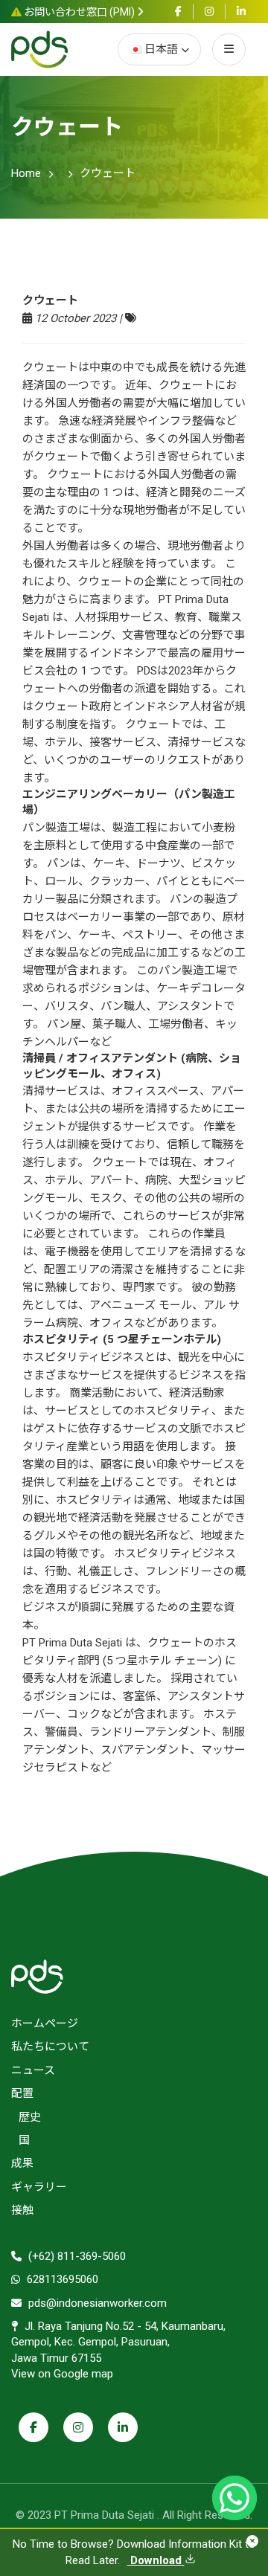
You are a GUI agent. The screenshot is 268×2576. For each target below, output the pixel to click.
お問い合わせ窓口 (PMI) (79, 12)
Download (156, 2560)
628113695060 (61, 2279)
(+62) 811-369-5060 (76, 2256)
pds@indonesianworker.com (96, 2303)
